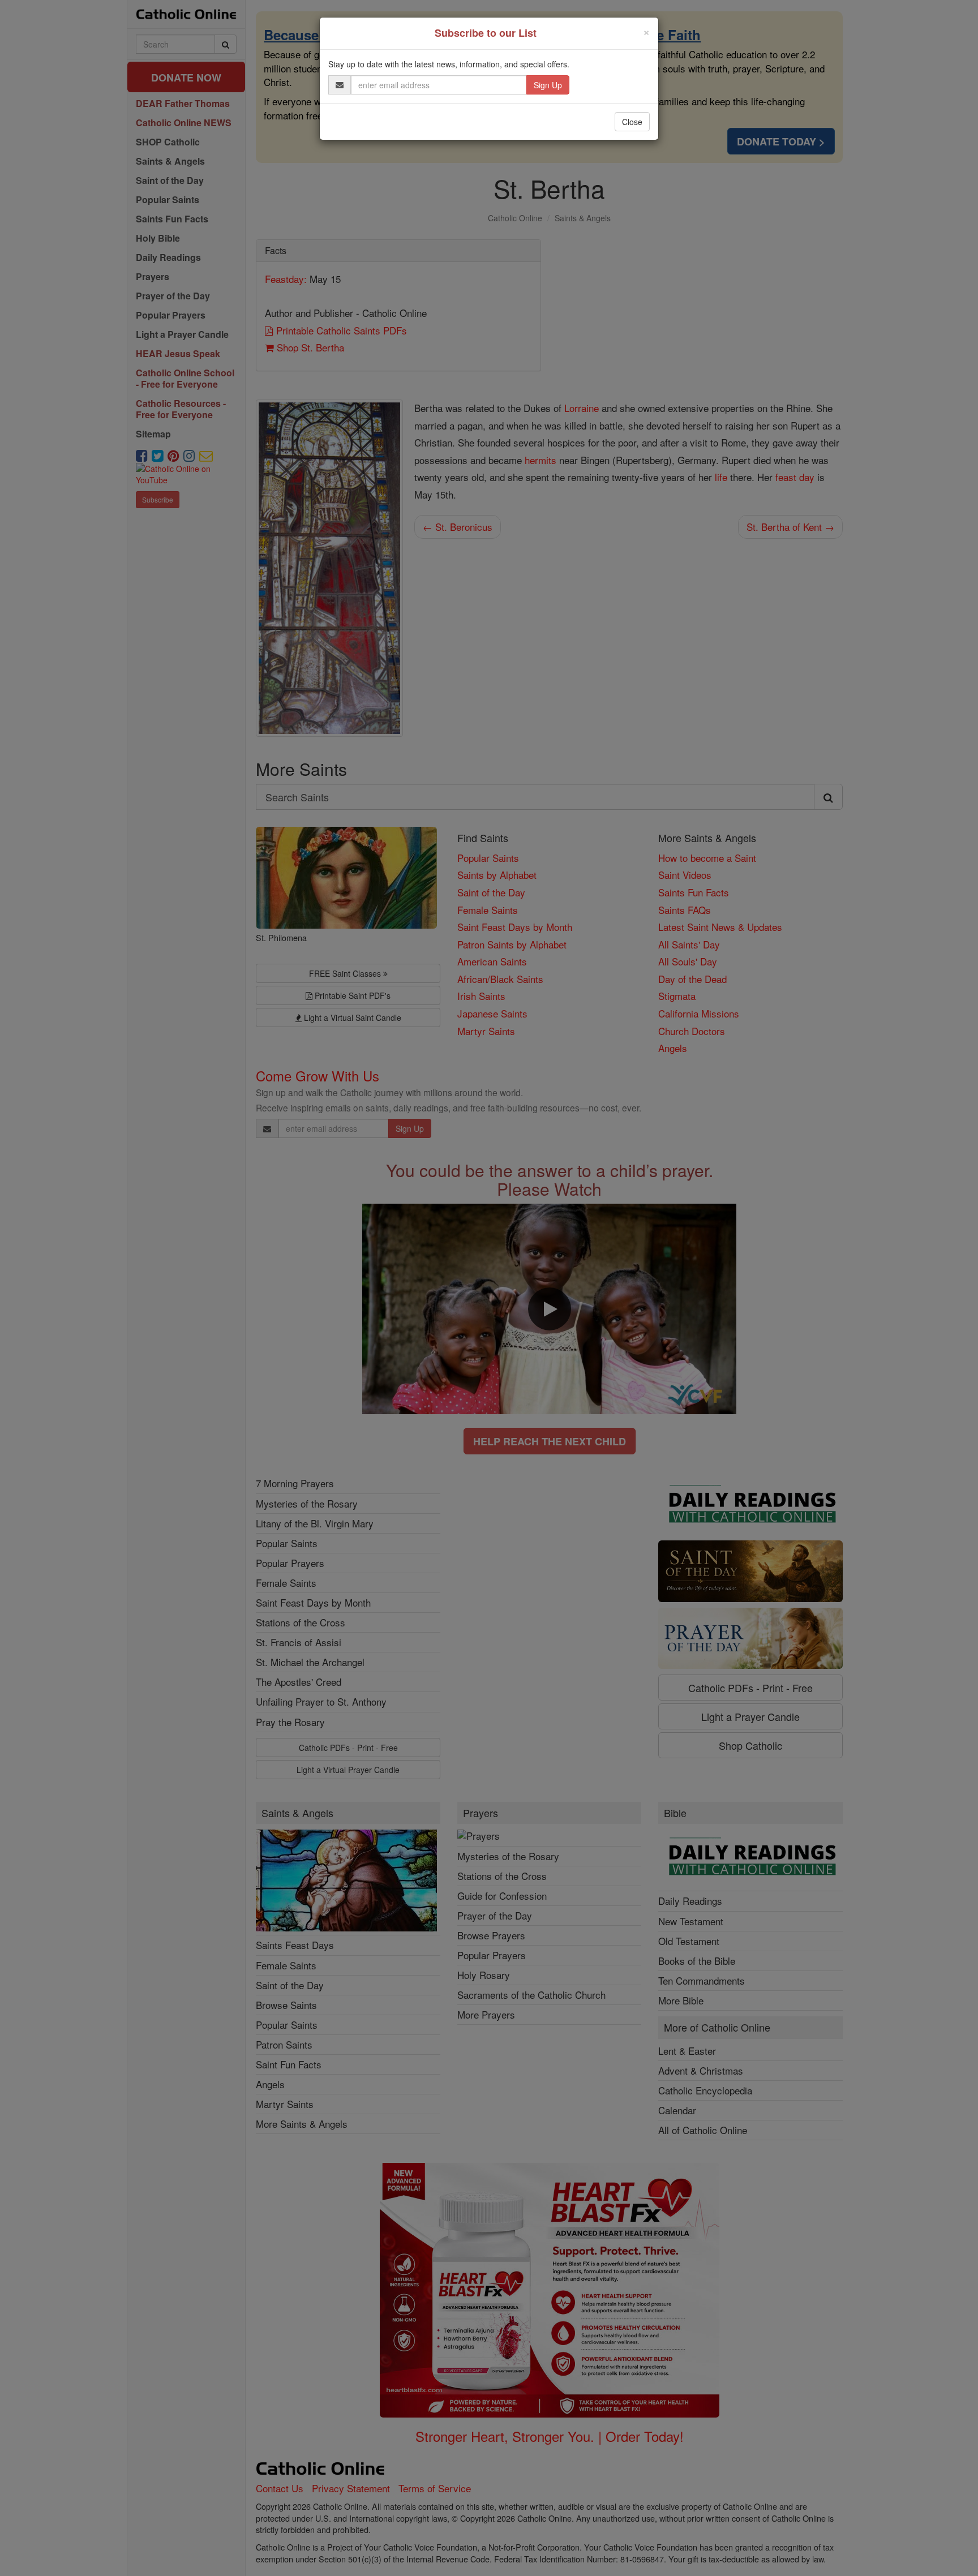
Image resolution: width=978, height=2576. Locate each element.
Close (632, 122)
